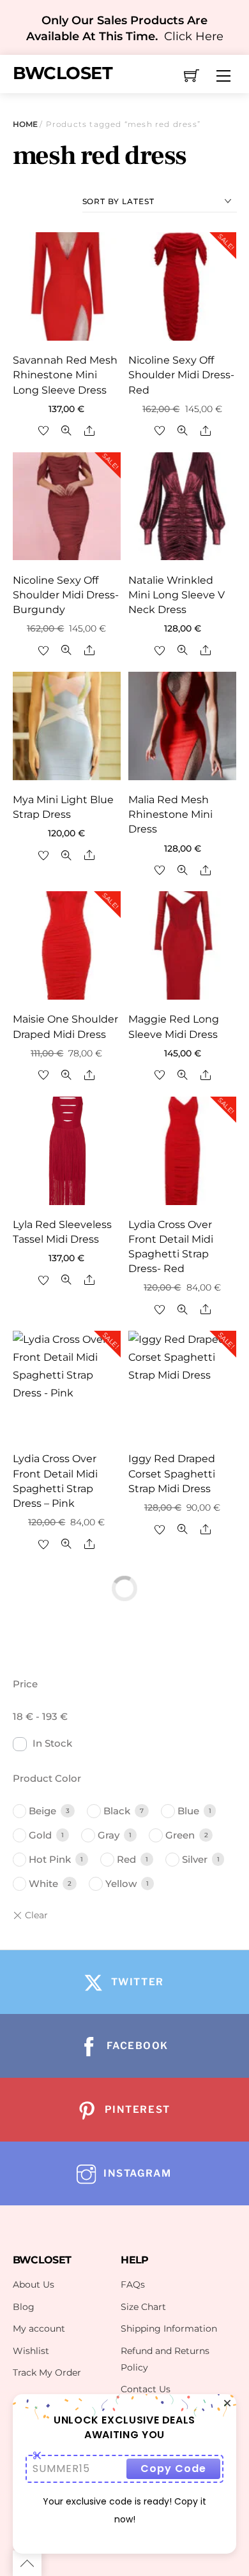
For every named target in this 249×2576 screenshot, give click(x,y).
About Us (34, 2284)
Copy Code (173, 2469)
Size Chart (143, 2307)
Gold (40, 1835)
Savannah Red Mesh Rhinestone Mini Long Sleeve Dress (65, 375)
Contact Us (146, 2389)
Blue (188, 1811)
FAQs (133, 2284)
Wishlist (31, 2351)
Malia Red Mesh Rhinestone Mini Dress (170, 814)
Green (180, 1835)
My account (39, 2328)
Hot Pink (50, 1859)
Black (117, 1811)
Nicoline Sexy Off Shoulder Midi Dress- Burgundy (66, 595)
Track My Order (47, 2372)
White (43, 1884)
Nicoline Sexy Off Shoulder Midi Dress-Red (181, 375)
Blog (24, 2307)
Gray (109, 1835)
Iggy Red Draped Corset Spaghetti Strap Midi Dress (172, 1473)
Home (25, 124)
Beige (42, 1811)
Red (126, 1859)
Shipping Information (169, 2328)
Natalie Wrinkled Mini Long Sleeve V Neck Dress (177, 595)
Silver (195, 1859)
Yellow (121, 1884)
